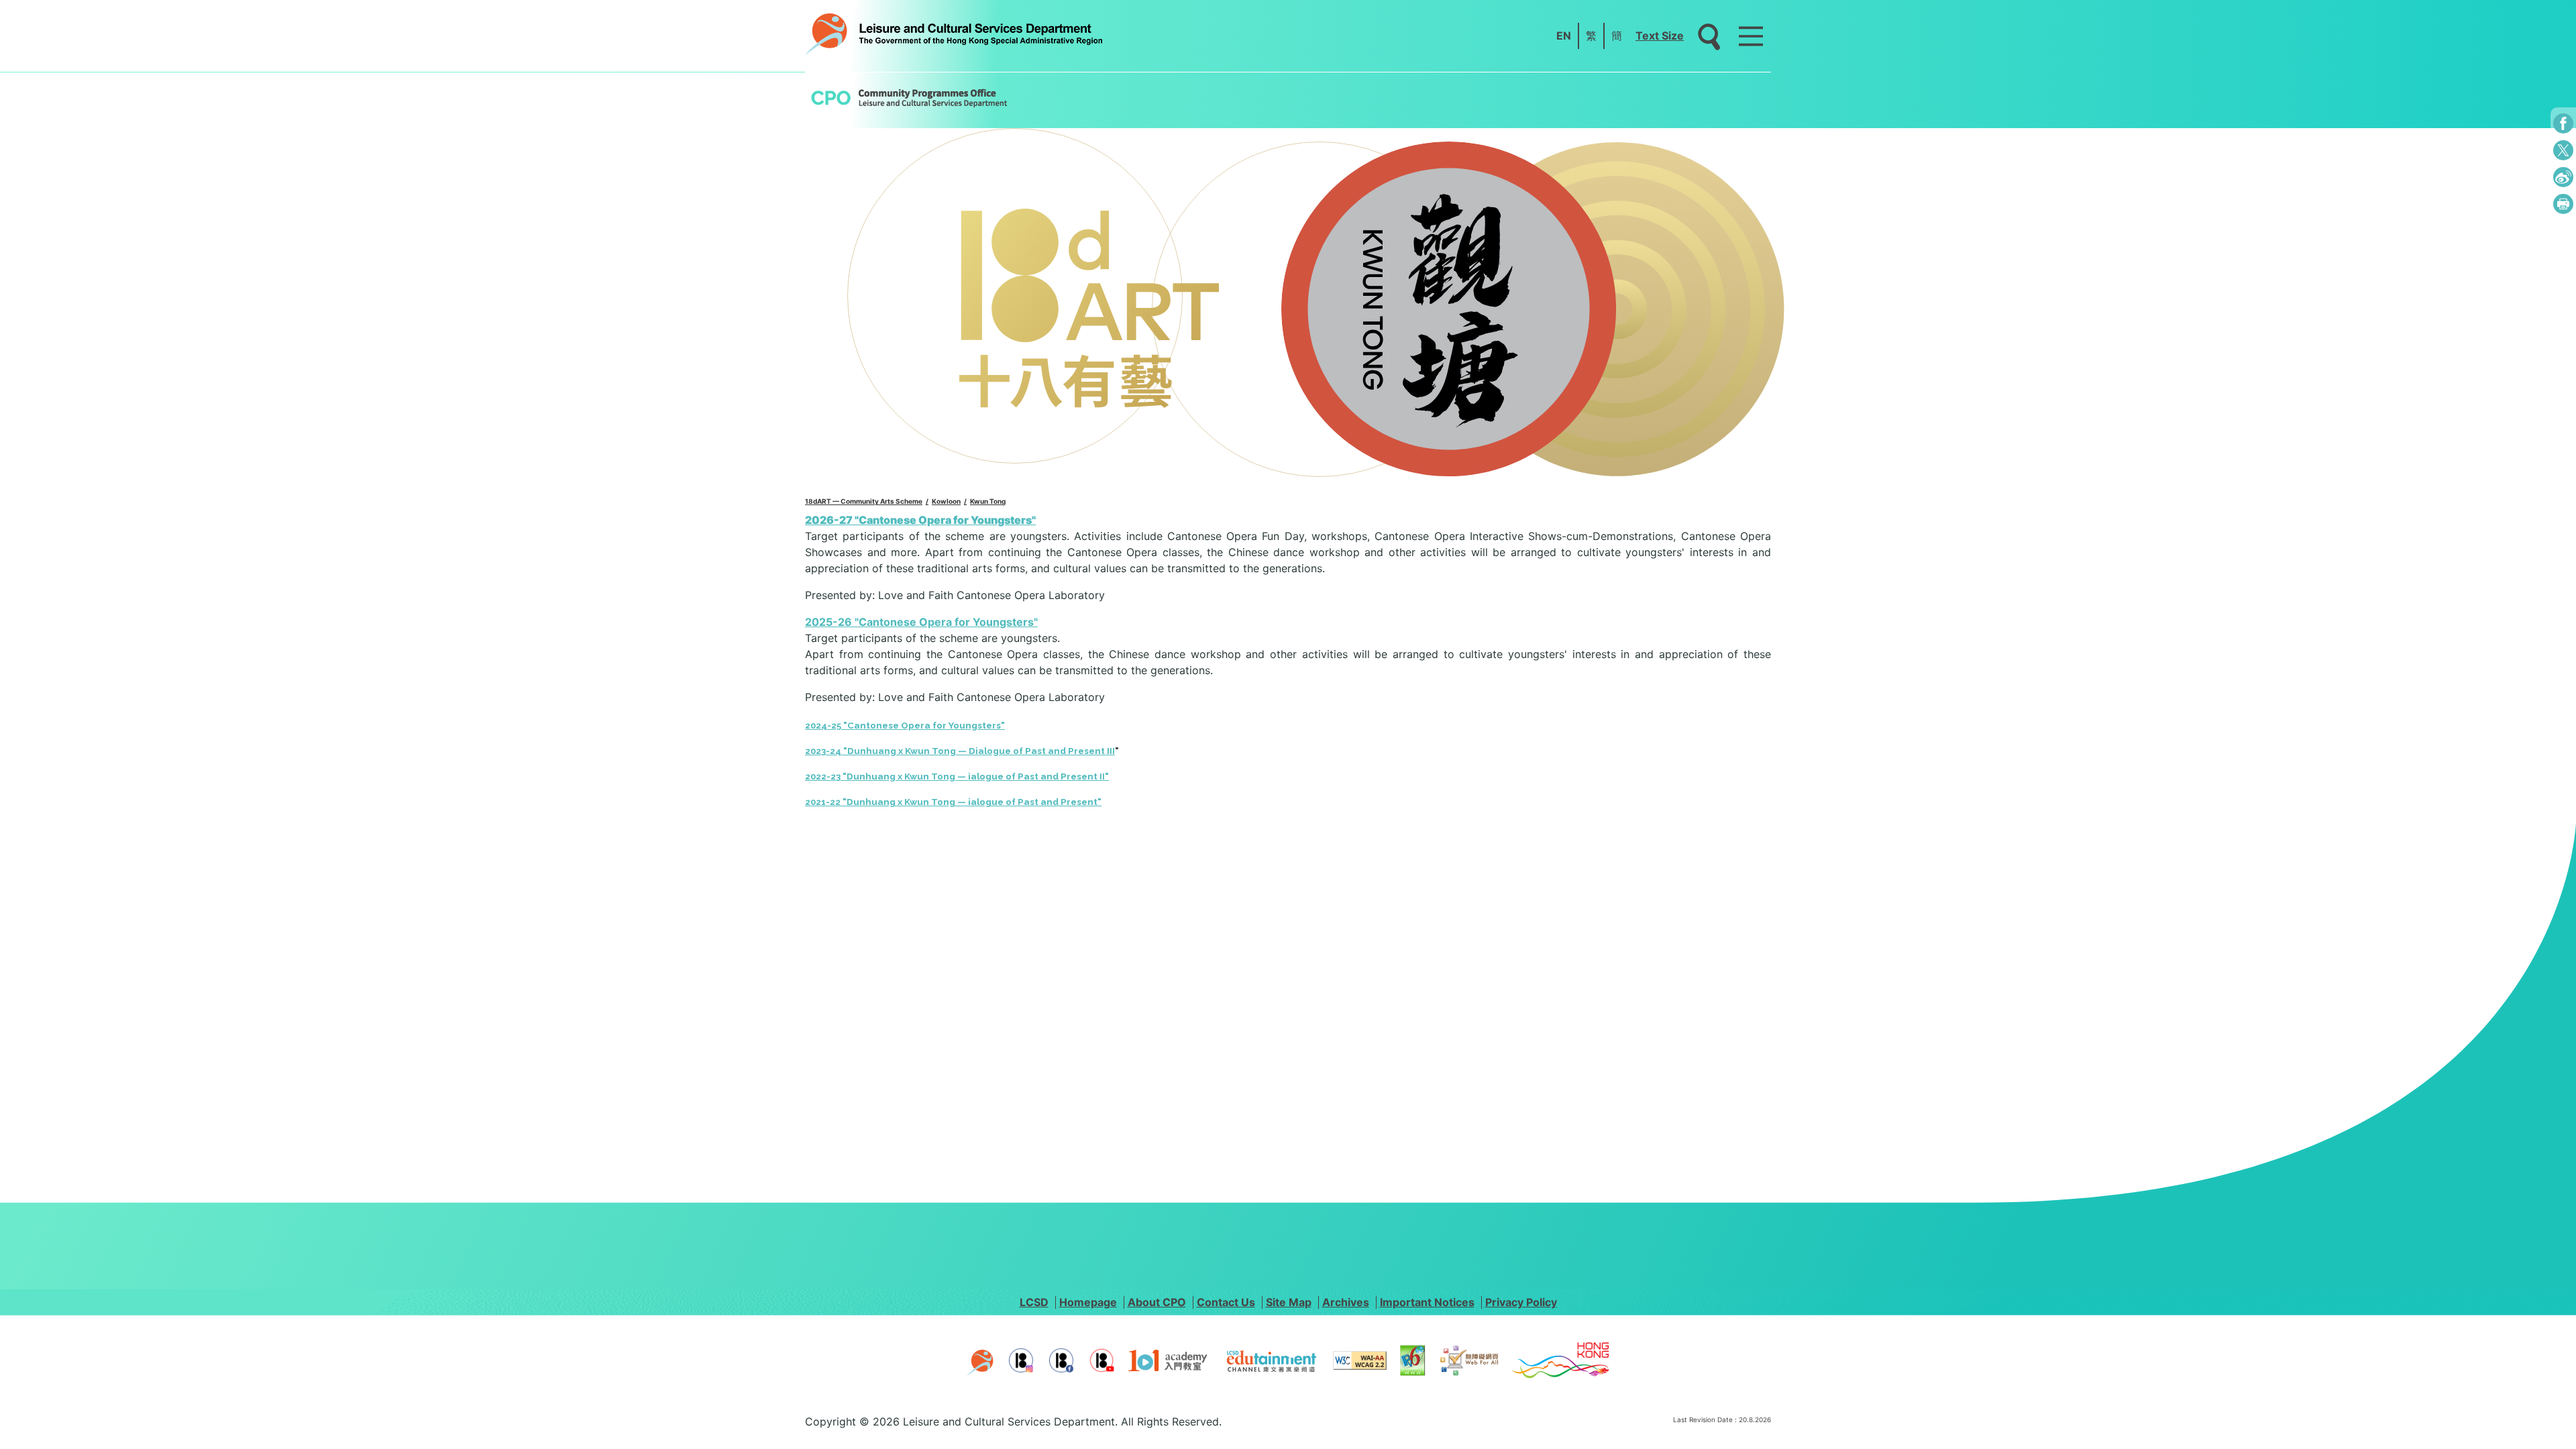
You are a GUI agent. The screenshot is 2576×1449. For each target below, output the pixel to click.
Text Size (1660, 36)
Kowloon (946, 501)
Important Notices (1427, 1302)
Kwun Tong (988, 501)
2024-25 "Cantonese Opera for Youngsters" (905, 726)
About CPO (1157, 1302)
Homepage (1088, 1302)
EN (1564, 36)
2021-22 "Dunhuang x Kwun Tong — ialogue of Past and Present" (953, 802)
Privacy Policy (1521, 1302)
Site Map (1289, 1302)
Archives (1346, 1302)
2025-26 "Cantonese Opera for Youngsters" (921, 622)
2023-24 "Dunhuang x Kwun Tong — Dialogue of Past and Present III (960, 751)
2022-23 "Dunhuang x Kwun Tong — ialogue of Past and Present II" (957, 776)
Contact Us (1226, 1302)
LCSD (1034, 1302)
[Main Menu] (1751, 36)
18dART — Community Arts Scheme (864, 501)
